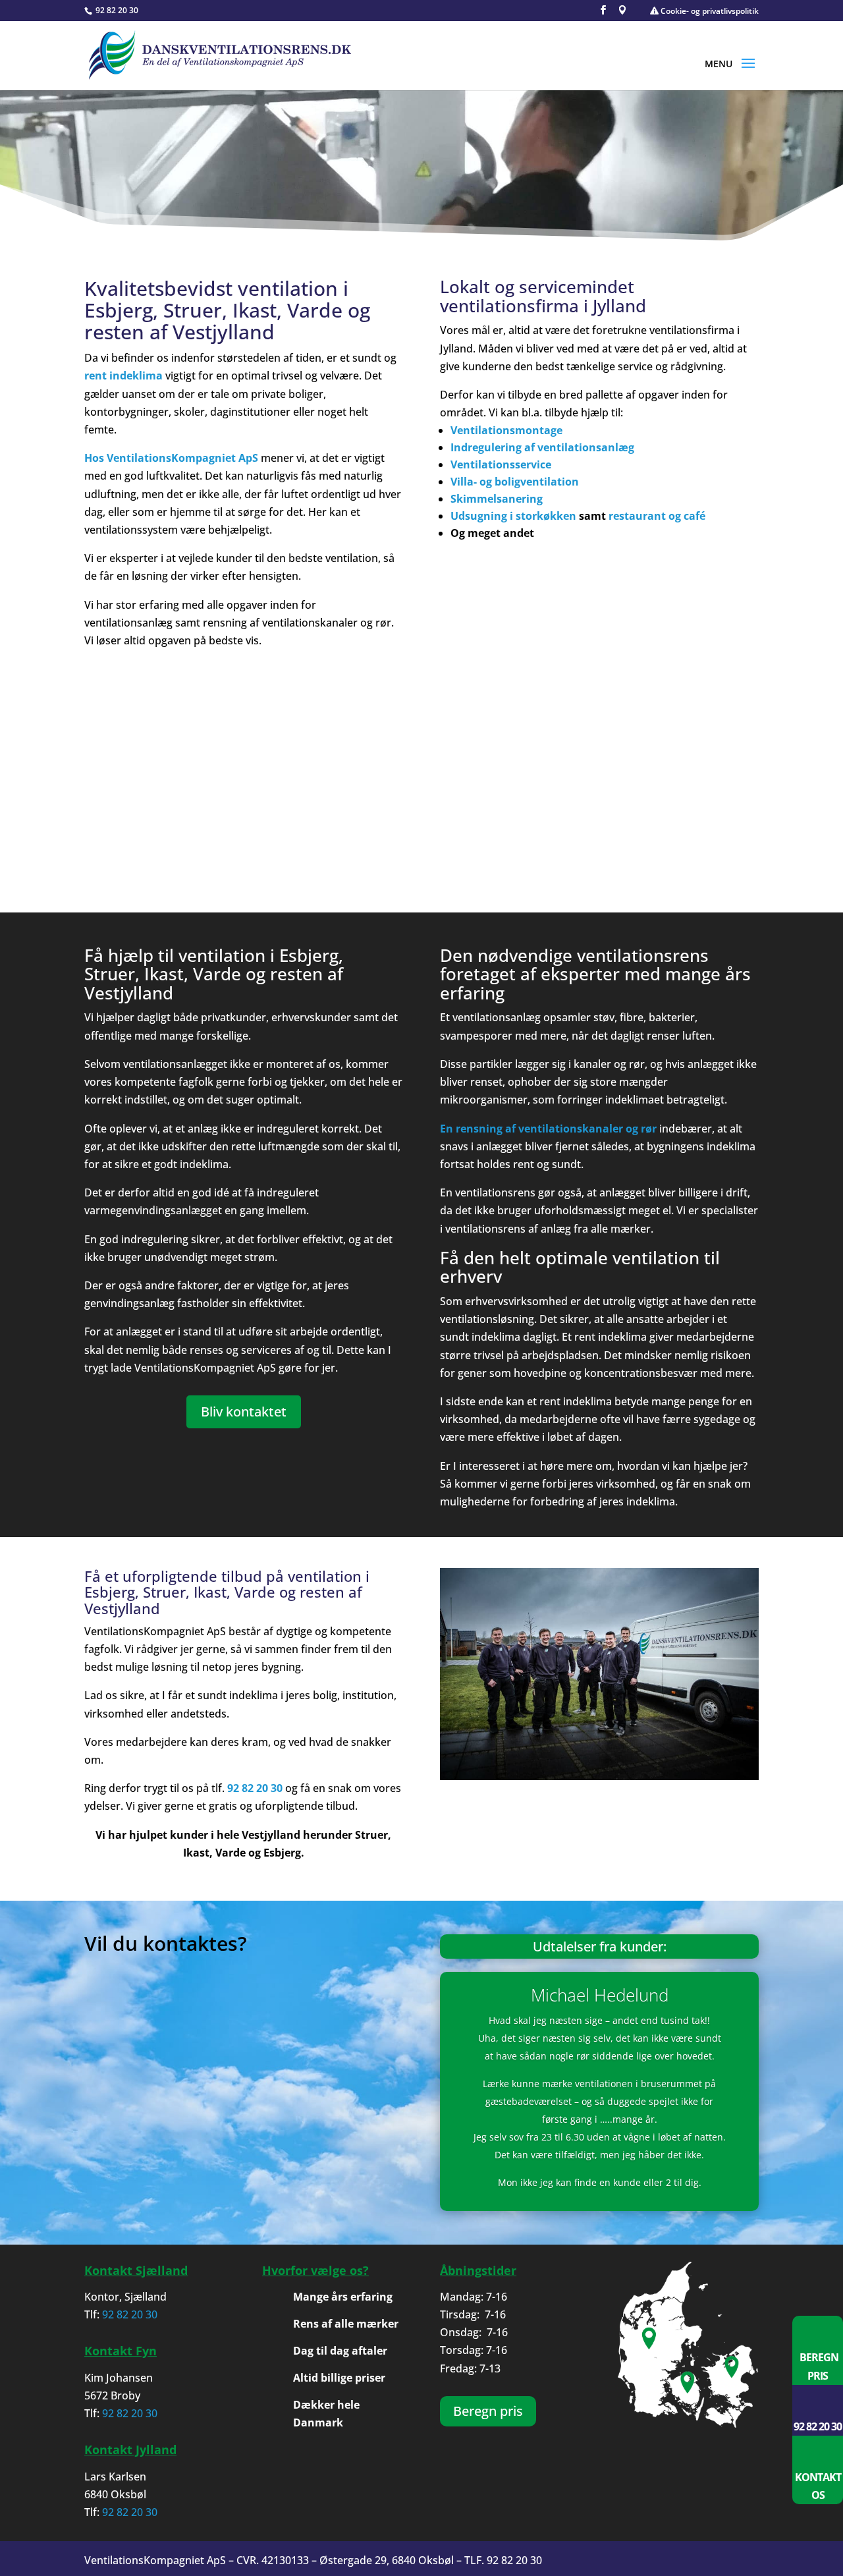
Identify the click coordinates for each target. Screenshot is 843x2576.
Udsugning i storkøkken (513, 516)
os (818, 2495)
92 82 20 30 (116, 10)
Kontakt (818, 2477)
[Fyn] (688, 2347)
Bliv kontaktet (244, 1412)
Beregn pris (488, 2411)
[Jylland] (641, 2347)
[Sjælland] (735, 2347)
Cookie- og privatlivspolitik (709, 11)
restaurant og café (657, 516)
